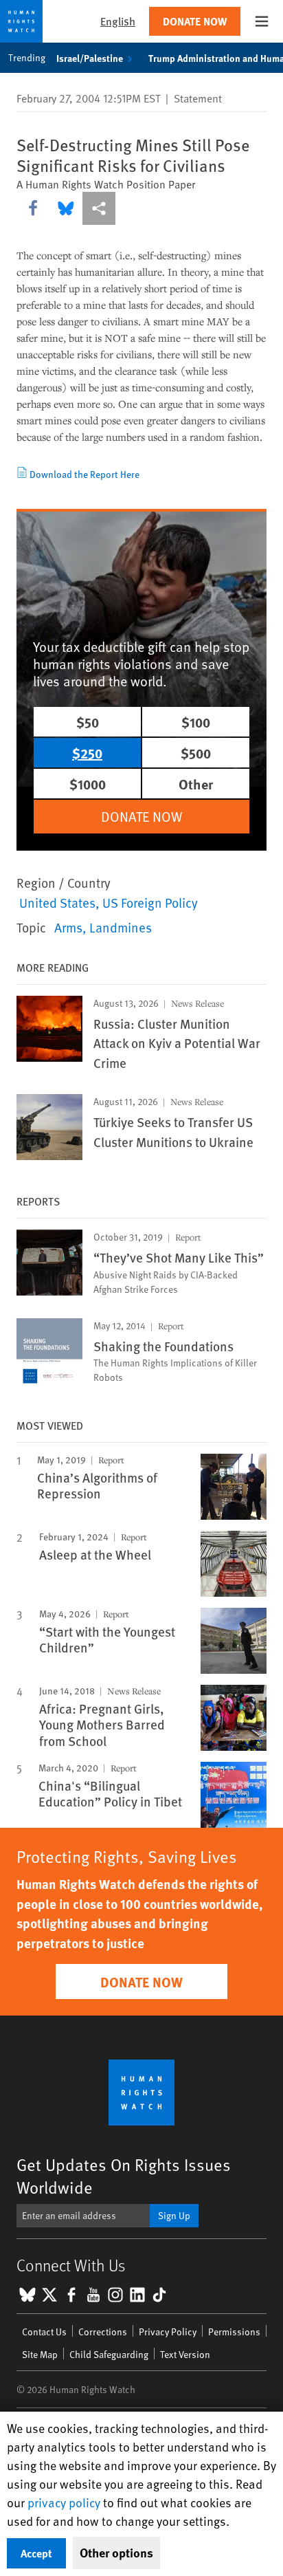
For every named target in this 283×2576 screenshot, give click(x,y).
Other (196, 784)
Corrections (103, 2332)
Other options (116, 2553)
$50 (88, 722)
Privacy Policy (168, 2332)
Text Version (185, 2354)
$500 (196, 753)
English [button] (118, 21)
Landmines (121, 927)
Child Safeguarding (109, 2354)
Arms (68, 927)
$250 (87, 753)
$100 (196, 722)
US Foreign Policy (150, 902)
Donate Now (195, 21)
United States (57, 902)
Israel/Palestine (90, 58)
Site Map (40, 2354)
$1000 (88, 784)
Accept (36, 2553)
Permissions (234, 2332)
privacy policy (64, 2502)
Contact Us (44, 2332)
